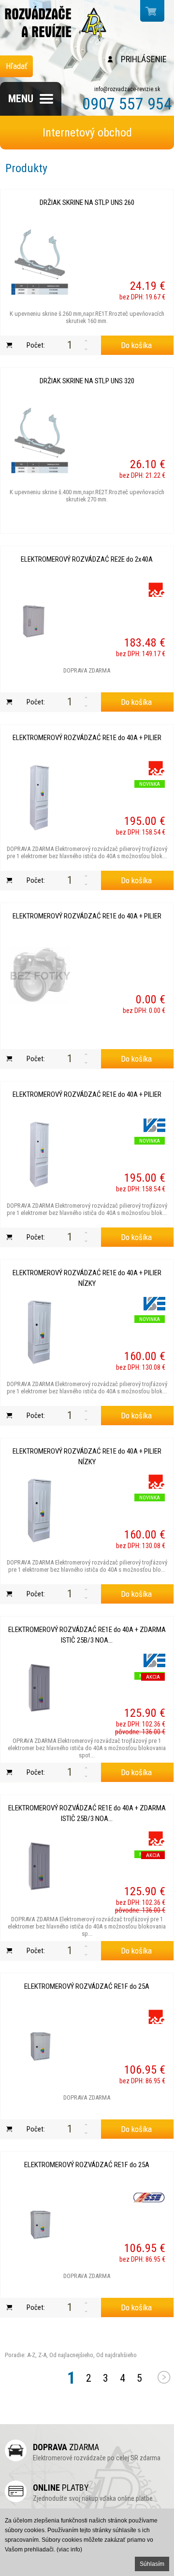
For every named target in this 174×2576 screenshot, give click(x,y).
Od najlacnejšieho (71, 2355)
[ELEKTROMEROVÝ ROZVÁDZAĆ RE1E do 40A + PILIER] (39, 797)
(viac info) (69, 2549)
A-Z (30, 2355)
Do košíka (136, 345)
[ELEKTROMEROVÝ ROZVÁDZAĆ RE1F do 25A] (39, 2046)
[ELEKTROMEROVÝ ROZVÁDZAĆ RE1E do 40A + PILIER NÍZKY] (39, 1332)
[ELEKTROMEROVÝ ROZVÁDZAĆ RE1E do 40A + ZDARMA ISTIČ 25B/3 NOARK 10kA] (39, 1689)
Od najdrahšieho (116, 2355)
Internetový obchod (87, 133)
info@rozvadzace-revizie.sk (127, 89)
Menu (21, 99)
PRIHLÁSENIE (144, 59)
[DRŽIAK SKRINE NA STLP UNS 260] (39, 262)
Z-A (42, 2355)
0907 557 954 (127, 104)
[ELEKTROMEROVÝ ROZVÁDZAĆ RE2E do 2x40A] (39, 619)
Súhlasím (152, 2564)
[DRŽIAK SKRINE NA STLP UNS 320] (39, 440)
